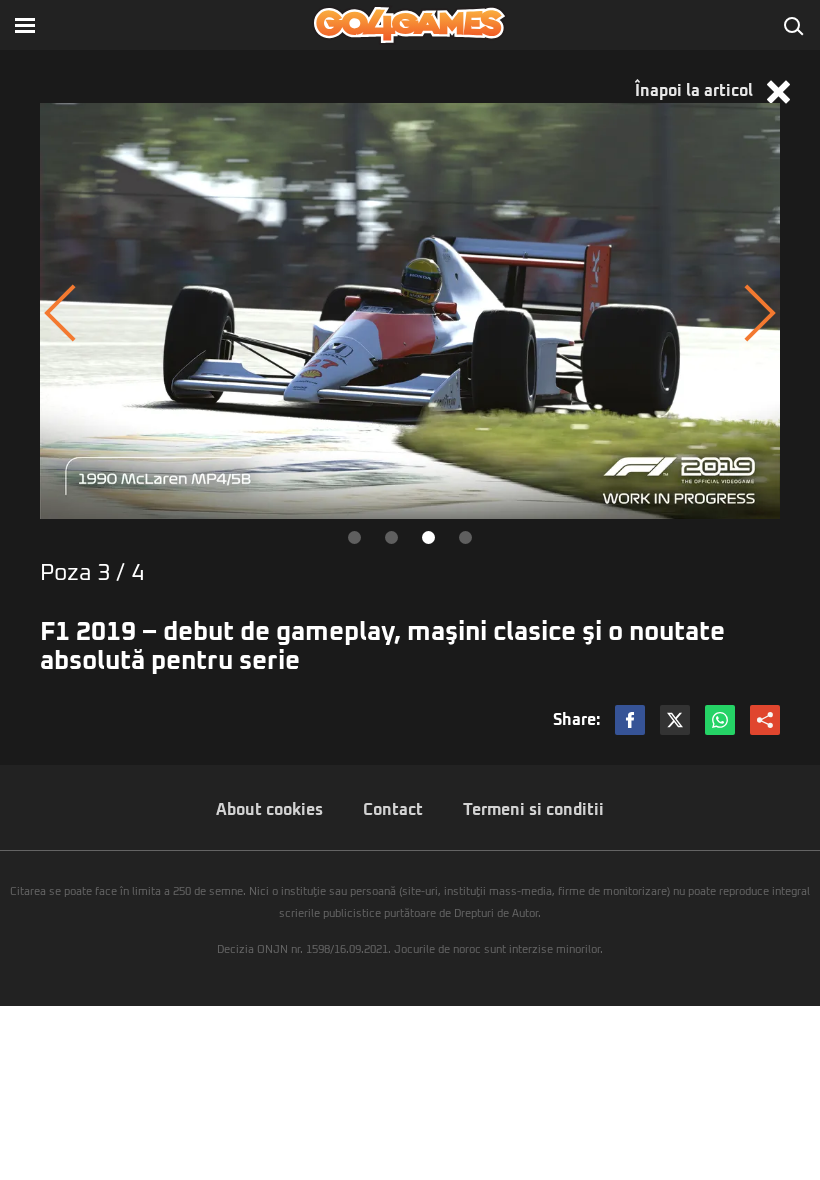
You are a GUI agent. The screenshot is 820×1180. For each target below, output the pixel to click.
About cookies (269, 810)
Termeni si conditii (533, 810)
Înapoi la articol (696, 91)
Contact (393, 810)
